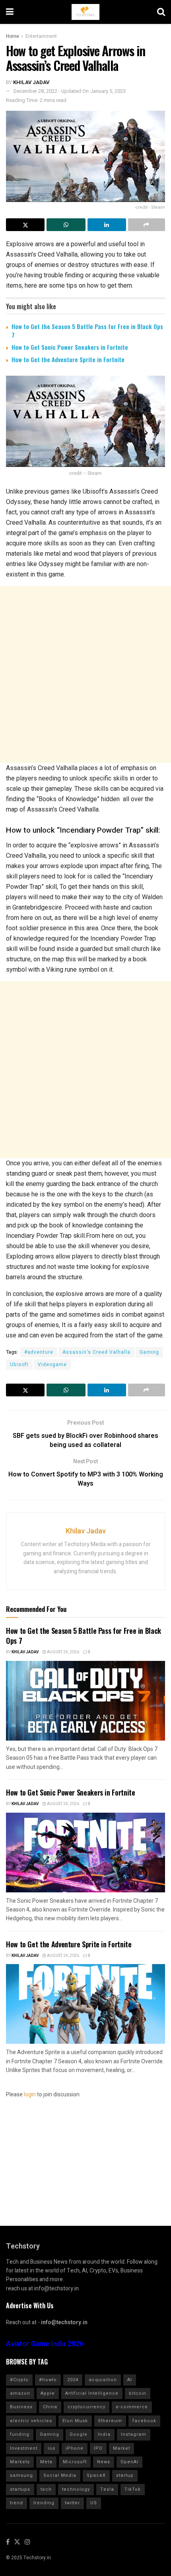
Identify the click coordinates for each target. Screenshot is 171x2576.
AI (130, 2380)
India (104, 2434)
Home (13, 36)
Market (121, 2448)
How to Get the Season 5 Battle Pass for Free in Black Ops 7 (87, 330)
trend (17, 2503)
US (94, 2503)
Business (21, 2407)
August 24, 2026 (63, 1652)
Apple (48, 2393)
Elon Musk (75, 2421)
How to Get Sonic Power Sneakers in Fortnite (70, 347)
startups (20, 2489)
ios (51, 2448)
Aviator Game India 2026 (45, 2344)
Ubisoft (19, 1364)
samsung (21, 2475)
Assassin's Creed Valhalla (96, 1352)
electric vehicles (31, 2421)
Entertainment (41, 36)
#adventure (39, 1352)
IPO (98, 2448)
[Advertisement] (85, 674)
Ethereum (110, 2421)
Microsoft (75, 2462)
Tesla (107, 2489)
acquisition (103, 2380)
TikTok (133, 2489)
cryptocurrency (86, 2407)
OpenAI (129, 2462)
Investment (24, 2448)
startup (125, 2475)
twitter (72, 2503)
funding (20, 2434)
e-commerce (132, 2407)
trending (44, 2503)
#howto (48, 2380)
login (30, 2095)
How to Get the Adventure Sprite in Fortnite (68, 359)
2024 (73, 2380)
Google (79, 2434)
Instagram (134, 2434)
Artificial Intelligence (92, 2393)
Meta (46, 2462)
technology (76, 2489)
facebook (144, 2421)
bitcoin (138, 2393)
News (104, 2462)
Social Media (60, 2475)
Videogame (52, 1364)
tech (46, 2489)
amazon (20, 2393)
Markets (20, 2462)
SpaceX (96, 2475)
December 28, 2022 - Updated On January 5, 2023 (70, 91)
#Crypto (19, 2380)
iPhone (75, 2448)
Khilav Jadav (31, 82)
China (50, 2407)
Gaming (149, 1352)
